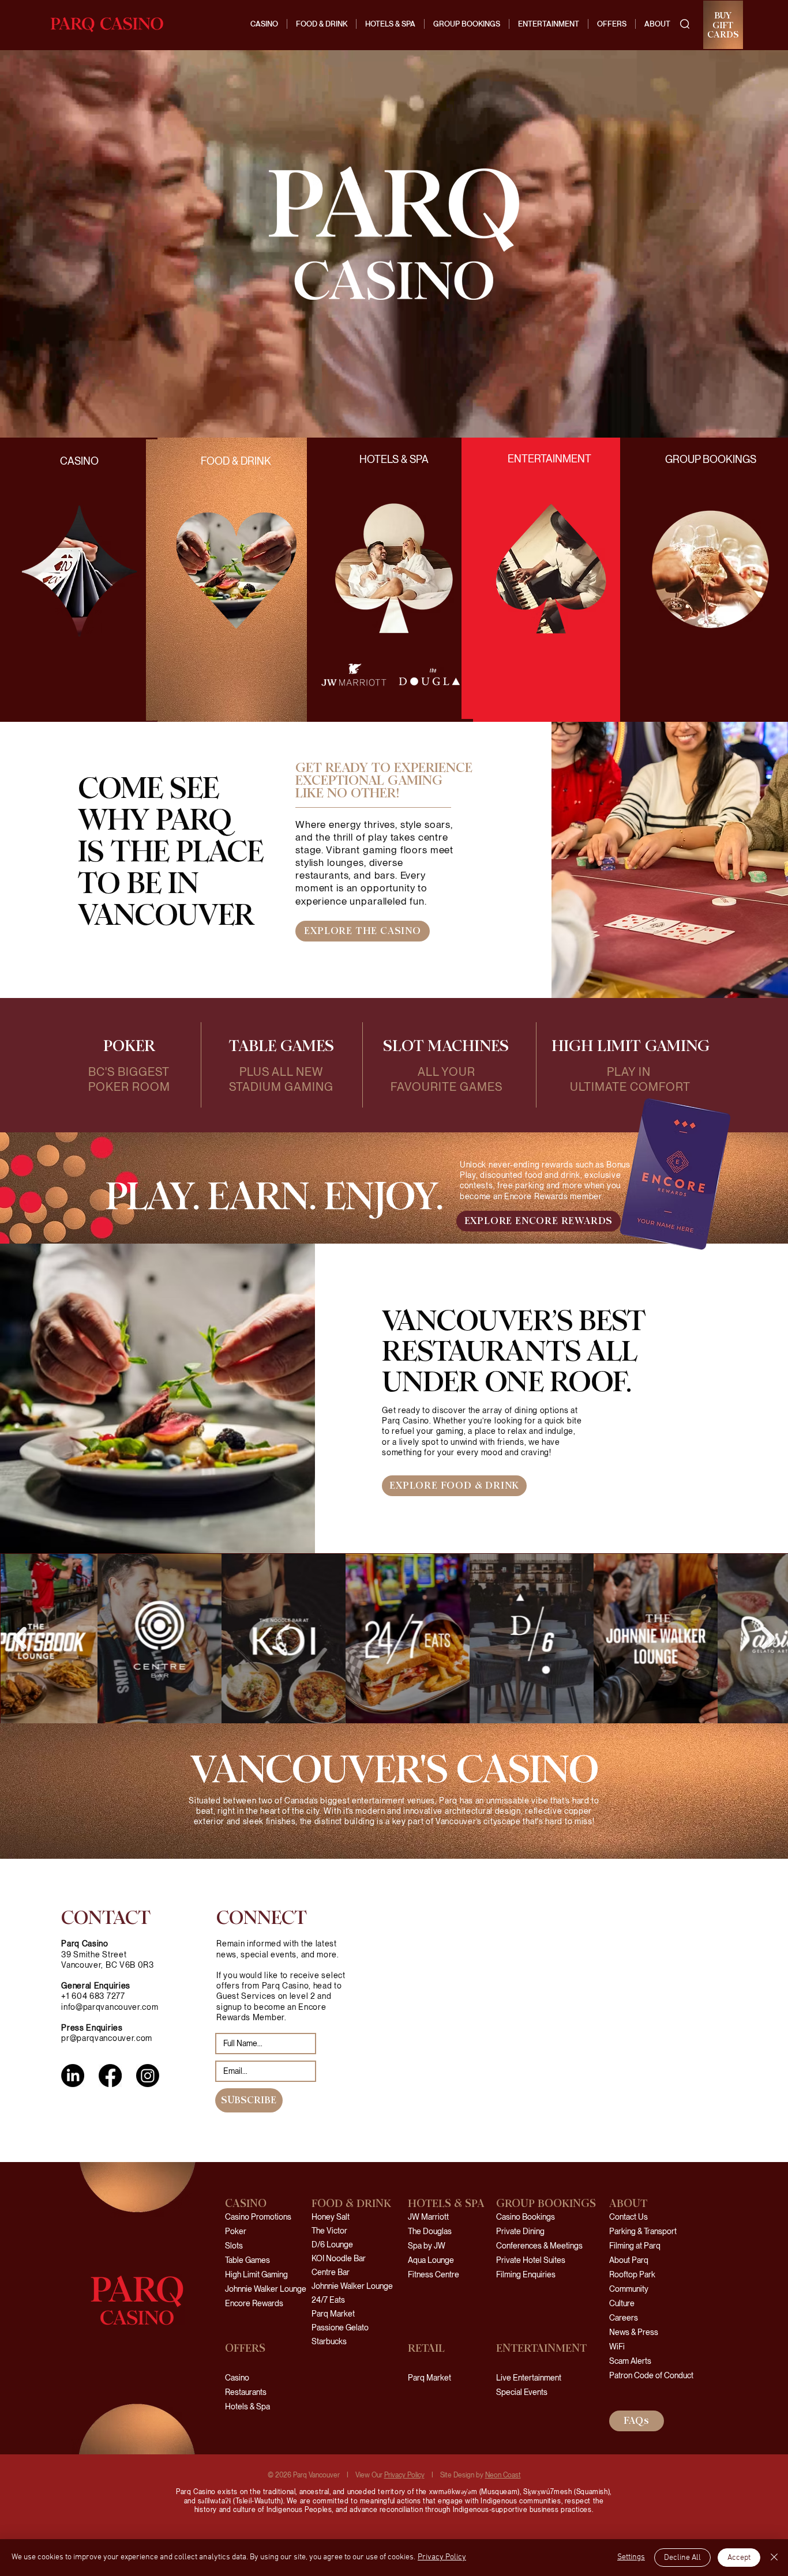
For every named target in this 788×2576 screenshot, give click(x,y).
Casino (237, 2378)
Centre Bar (331, 2272)
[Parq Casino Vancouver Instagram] (148, 2076)
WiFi (617, 2347)
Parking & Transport (643, 2231)
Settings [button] (631, 2557)
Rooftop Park (632, 2274)
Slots (234, 2246)
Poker (236, 2231)
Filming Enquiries (526, 2274)
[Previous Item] (20, 1638)
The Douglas (430, 2231)
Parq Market (333, 2314)
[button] (685, 24)
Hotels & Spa (247, 2406)
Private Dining (520, 2231)
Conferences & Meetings (539, 2246)
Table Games (247, 2260)
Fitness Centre (434, 2274)
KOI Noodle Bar (339, 2258)
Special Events (522, 2392)
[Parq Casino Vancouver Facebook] (110, 2076)
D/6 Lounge (332, 2244)
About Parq (629, 2260)
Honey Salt (331, 2217)
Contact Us (628, 2217)
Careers (624, 2318)
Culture (622, 2303)
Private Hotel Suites (531, 2260)
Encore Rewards (254, 2303)
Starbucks (329, 2341)
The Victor (329, 2231)
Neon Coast (503, 2475)
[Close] (774, 2558)
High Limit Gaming (256, 2274)
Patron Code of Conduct (645, 2375)
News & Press (634, 2332)
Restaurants (246, 2392)
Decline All (682, 2558)
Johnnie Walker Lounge (266, 2289)
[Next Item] (768, 1638)
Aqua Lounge (431, 2260)
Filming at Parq (635, 2246)
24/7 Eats (328, 2300)
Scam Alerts (630, 2361)
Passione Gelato (340, 2328)
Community (629, 2289)
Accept (739, 2558)
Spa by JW (427, 2246)
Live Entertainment (529, 2378)
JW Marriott (428, 2217)
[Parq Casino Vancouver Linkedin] (73, 2076)
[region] (237, 580)
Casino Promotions (258, 2217)
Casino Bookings (526, 2217)
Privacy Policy (404, 2475)
